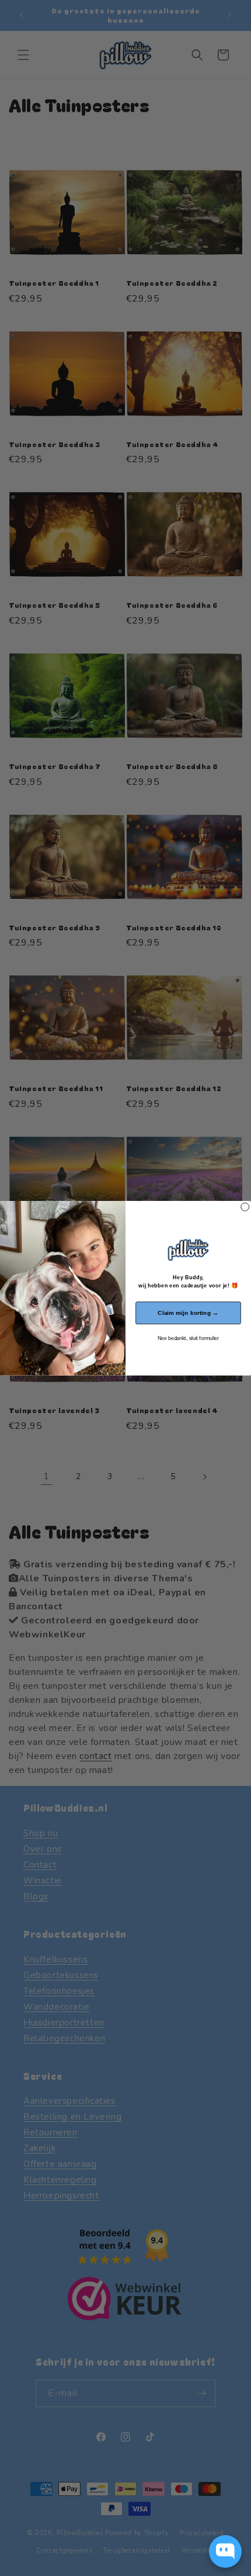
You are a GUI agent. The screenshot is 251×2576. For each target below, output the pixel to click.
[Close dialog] (245, 1207)
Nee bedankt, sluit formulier (188, 1338)
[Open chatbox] (225, 2551)
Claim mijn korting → (188, 1313)
